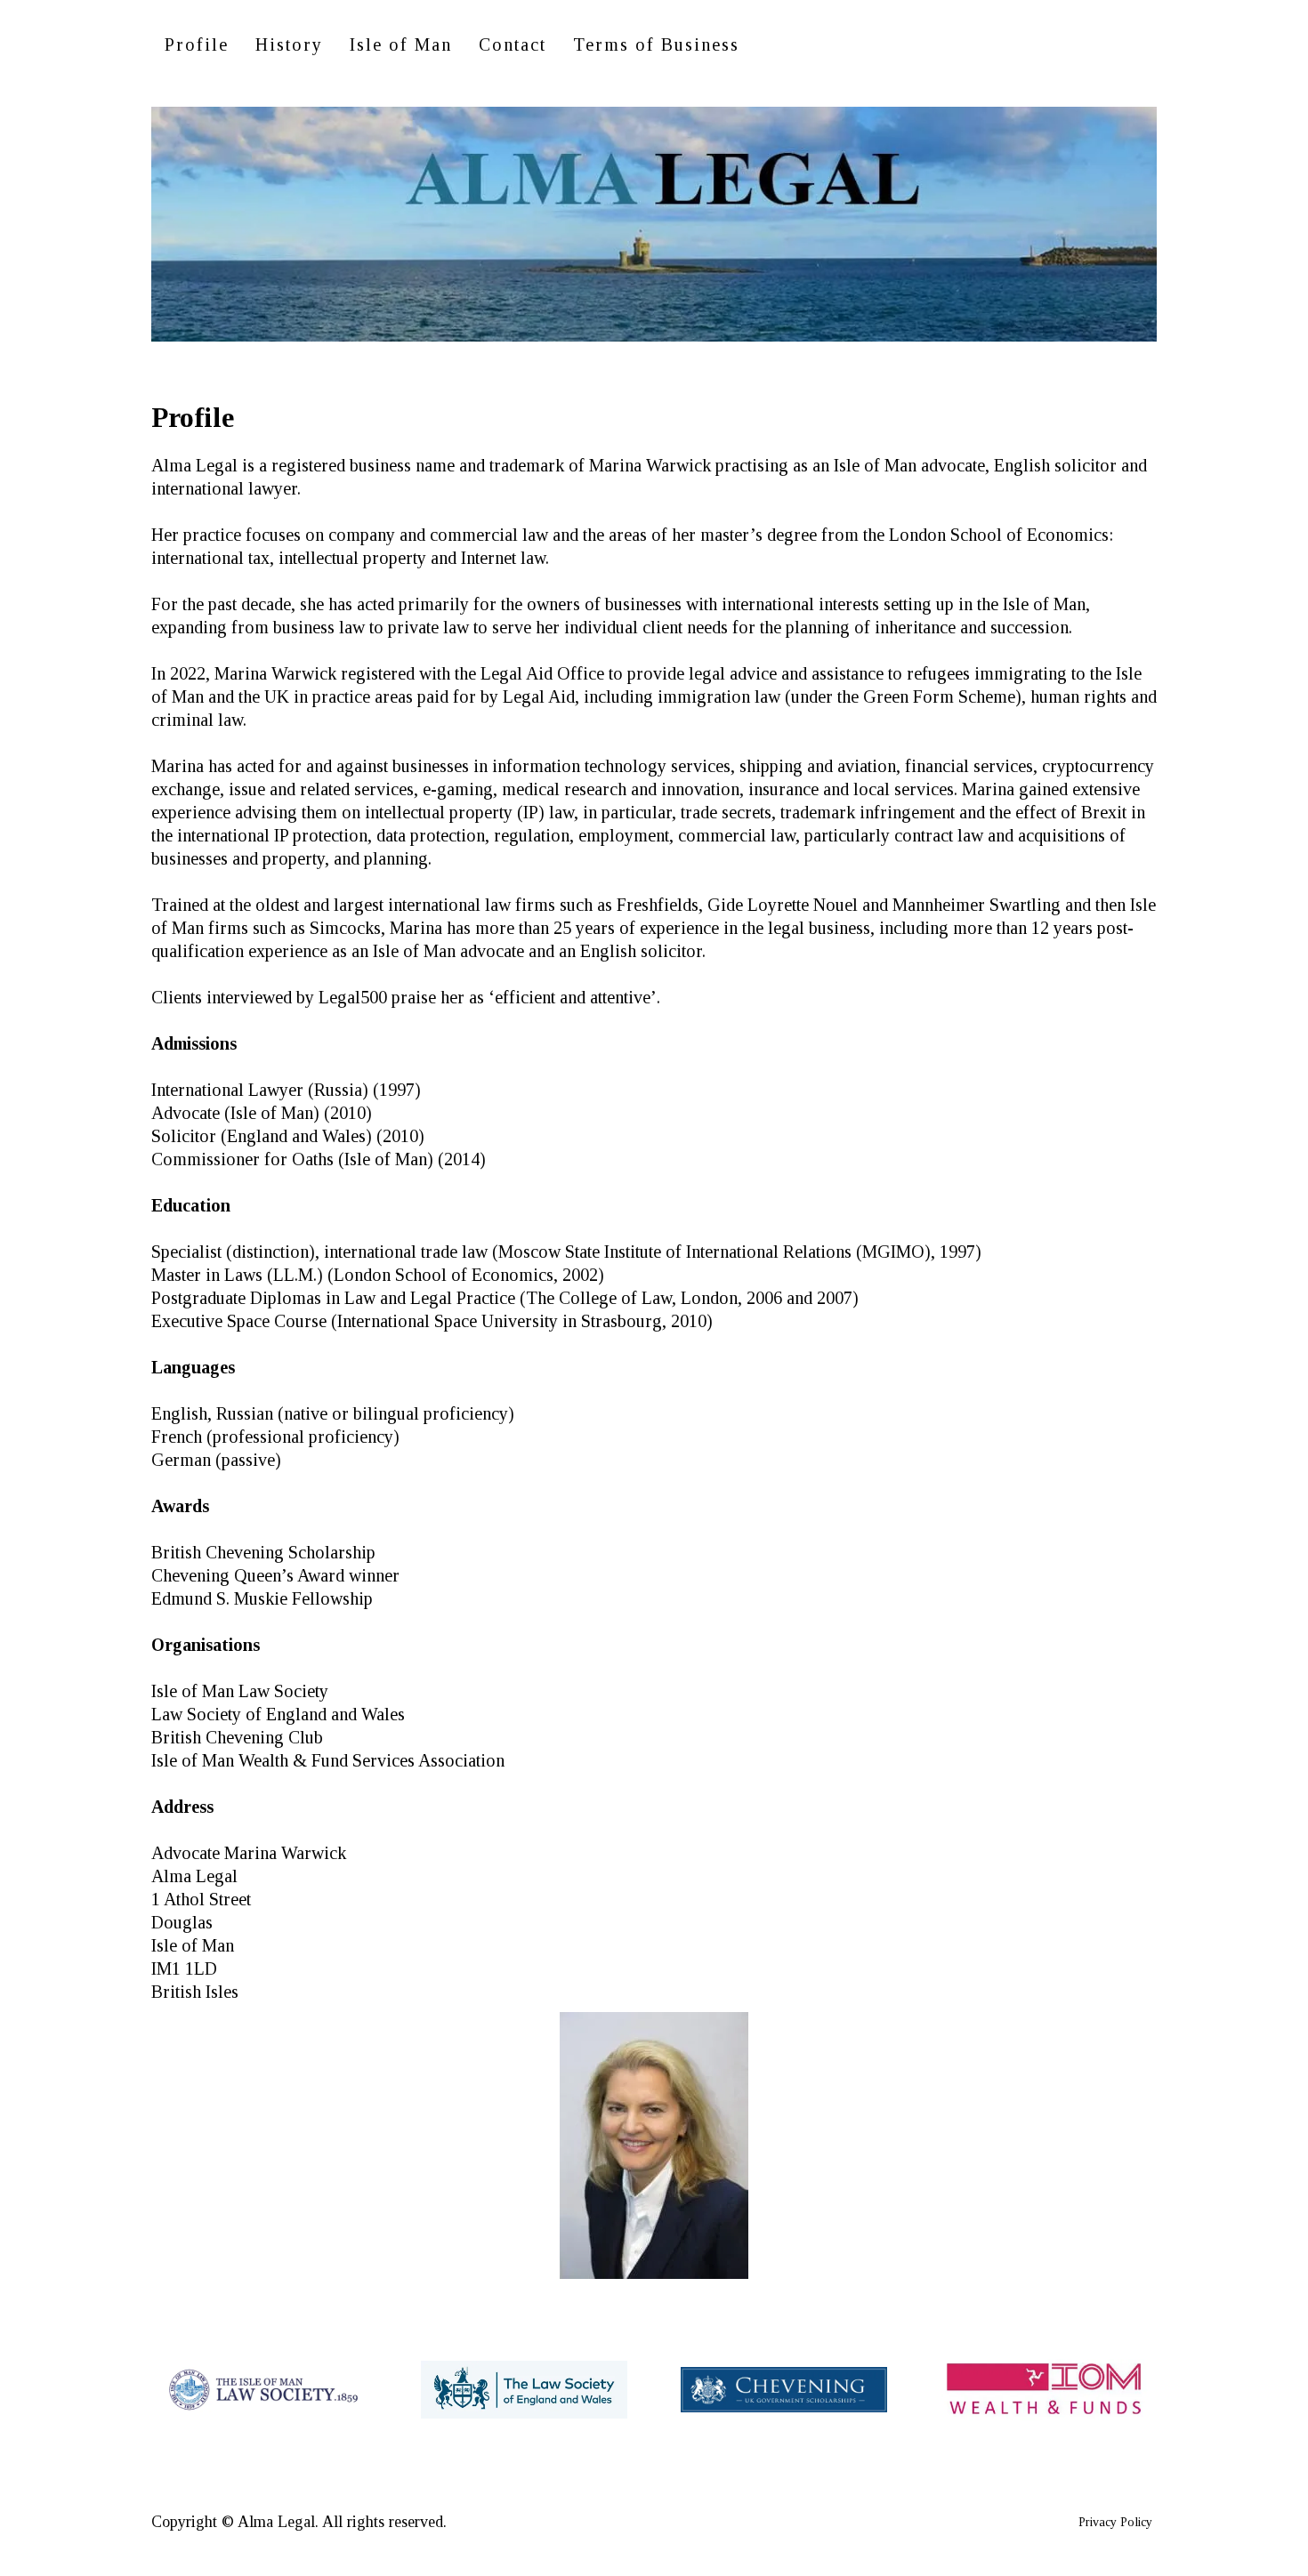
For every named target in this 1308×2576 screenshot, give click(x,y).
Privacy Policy (1115, 2522)
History (289, 44)
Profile (197, 44)
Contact (513, 44)
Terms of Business (656, 44)
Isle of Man (401, 44)
